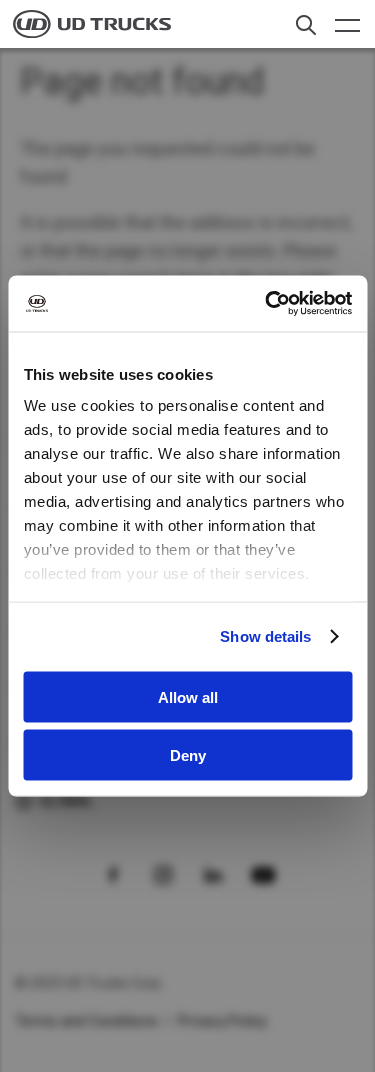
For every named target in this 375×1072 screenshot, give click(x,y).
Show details (265, 636)
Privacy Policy (223, 1021)
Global (66, 801)
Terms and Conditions (86, 1021)
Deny (188, 755)
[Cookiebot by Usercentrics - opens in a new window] (267, 304)
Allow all (188, 696)
